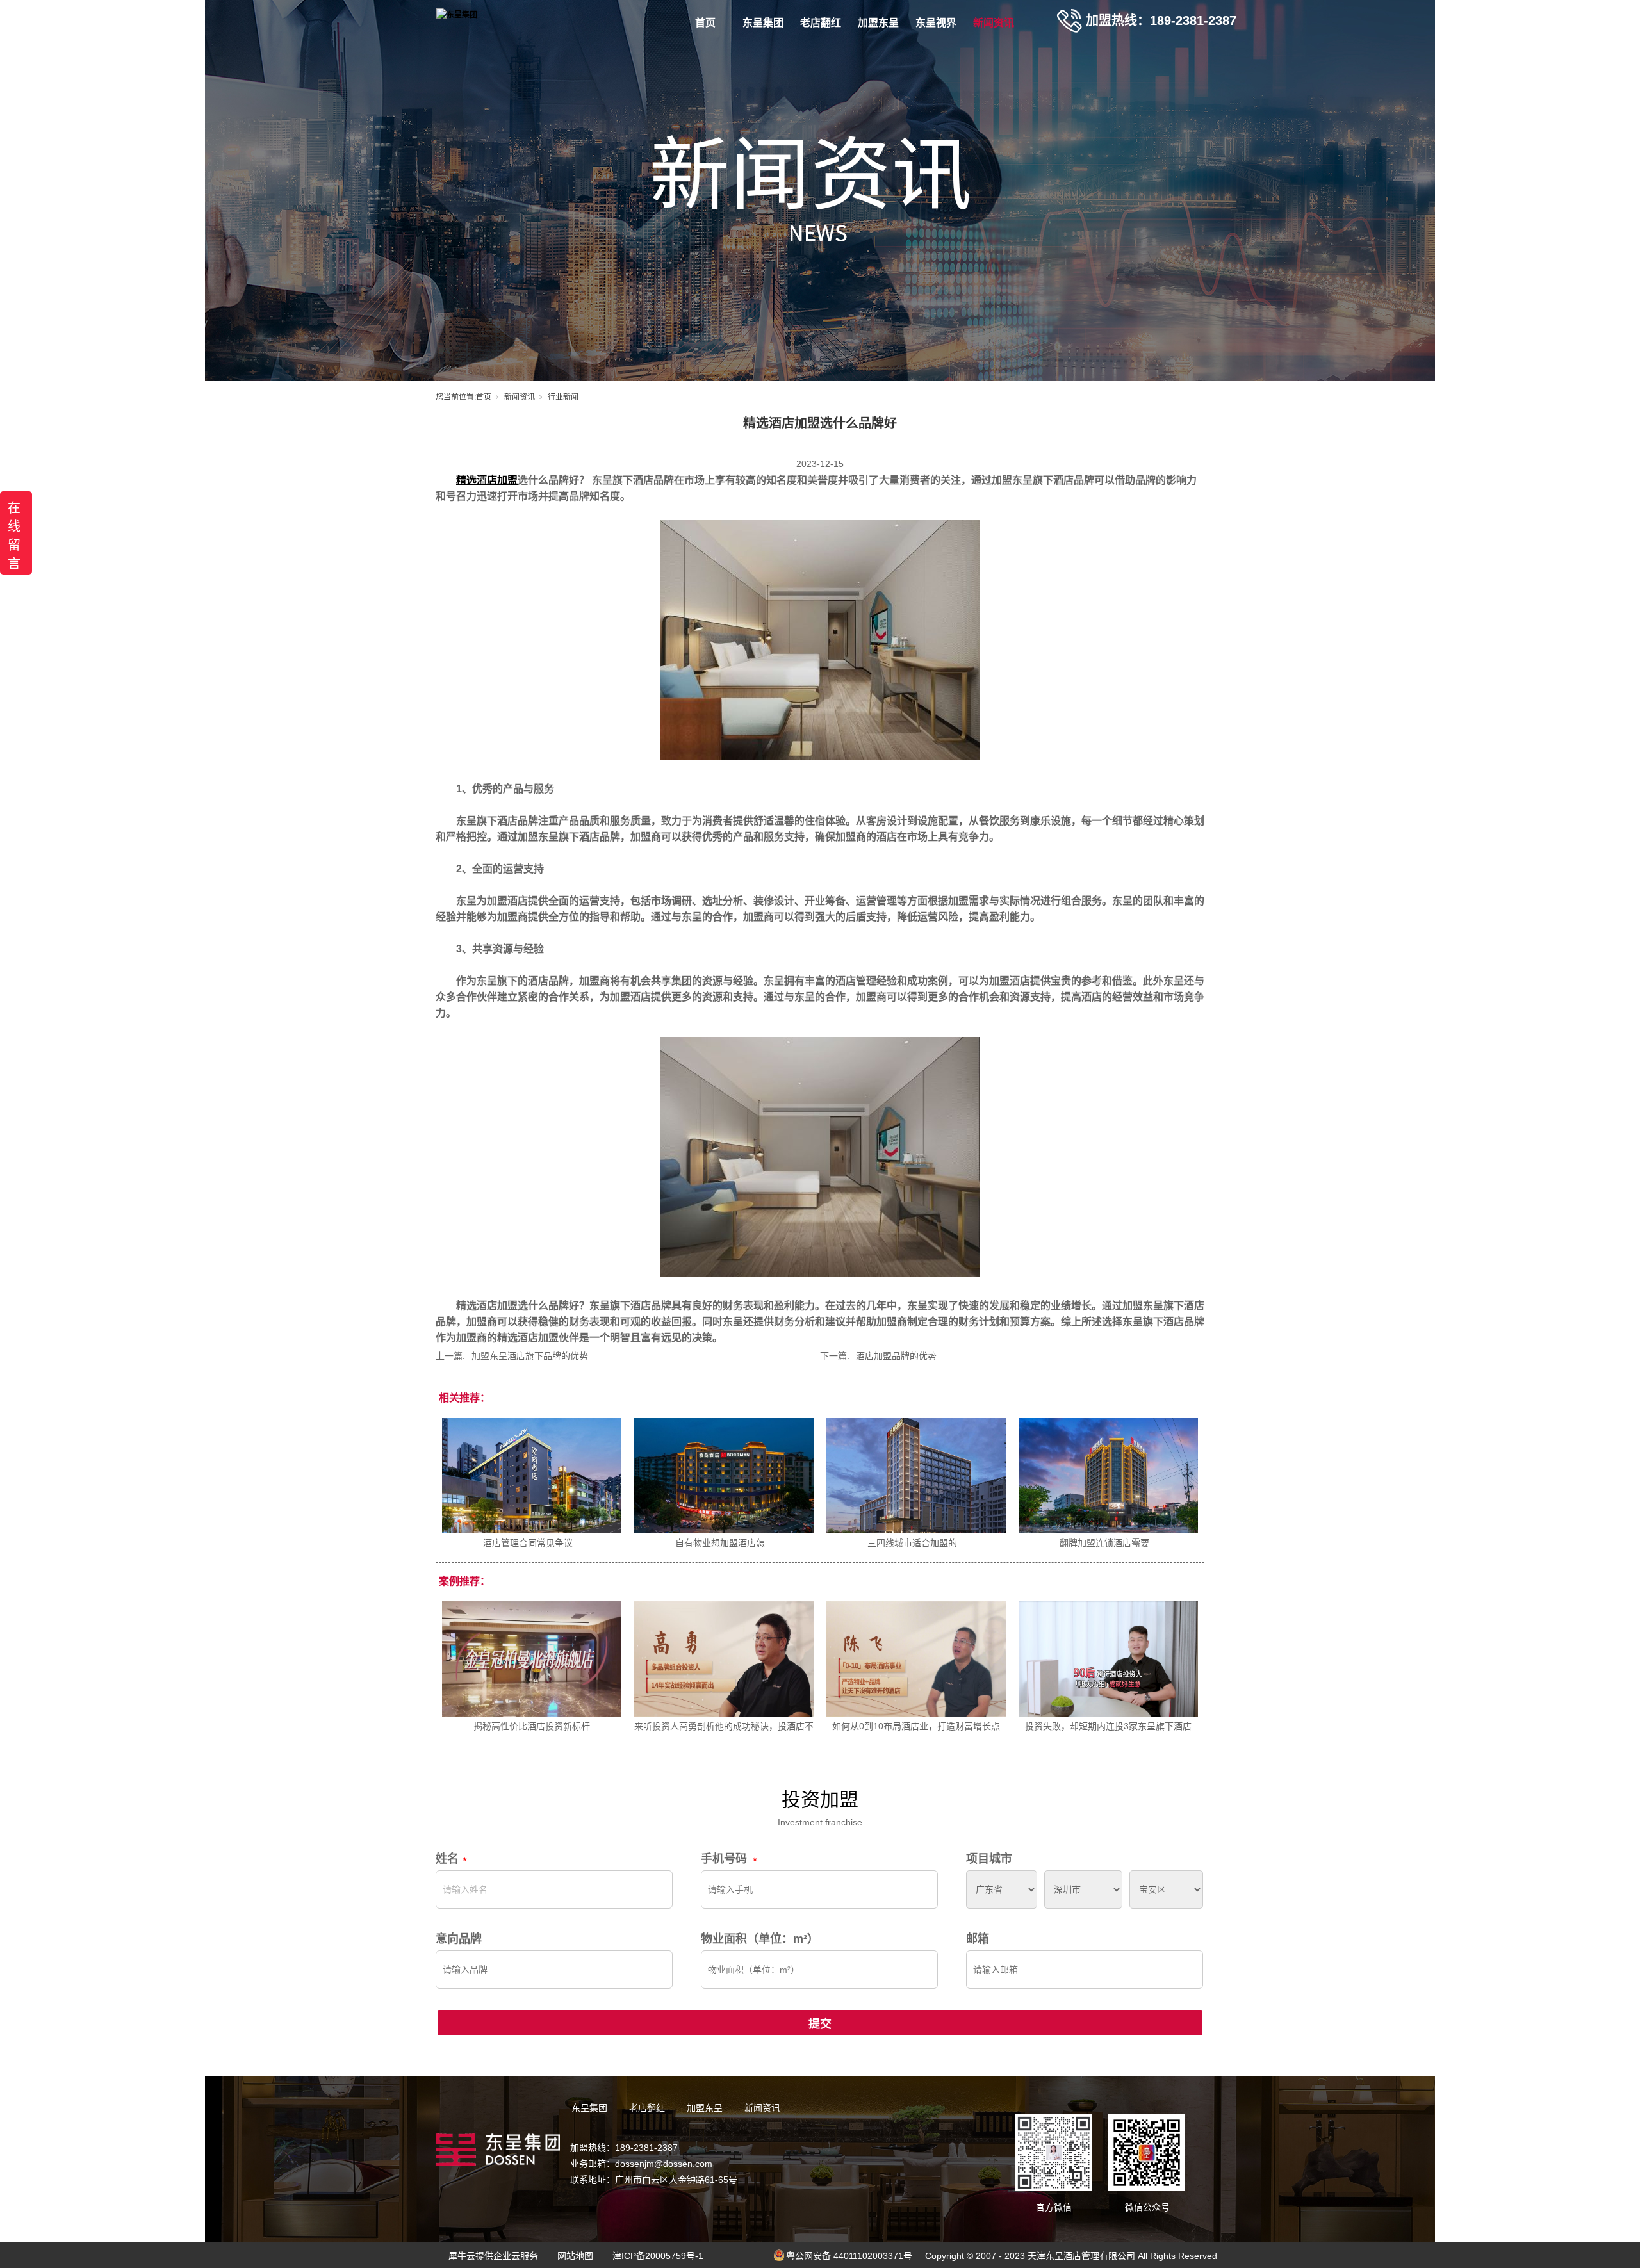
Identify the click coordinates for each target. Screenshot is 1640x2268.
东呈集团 (763, 23)
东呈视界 (936, 23)
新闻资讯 (994, 23)
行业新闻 (563, 397)
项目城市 (989, 1859)
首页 (705, 23)
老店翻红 (821, 23)
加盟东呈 (878, 23)
